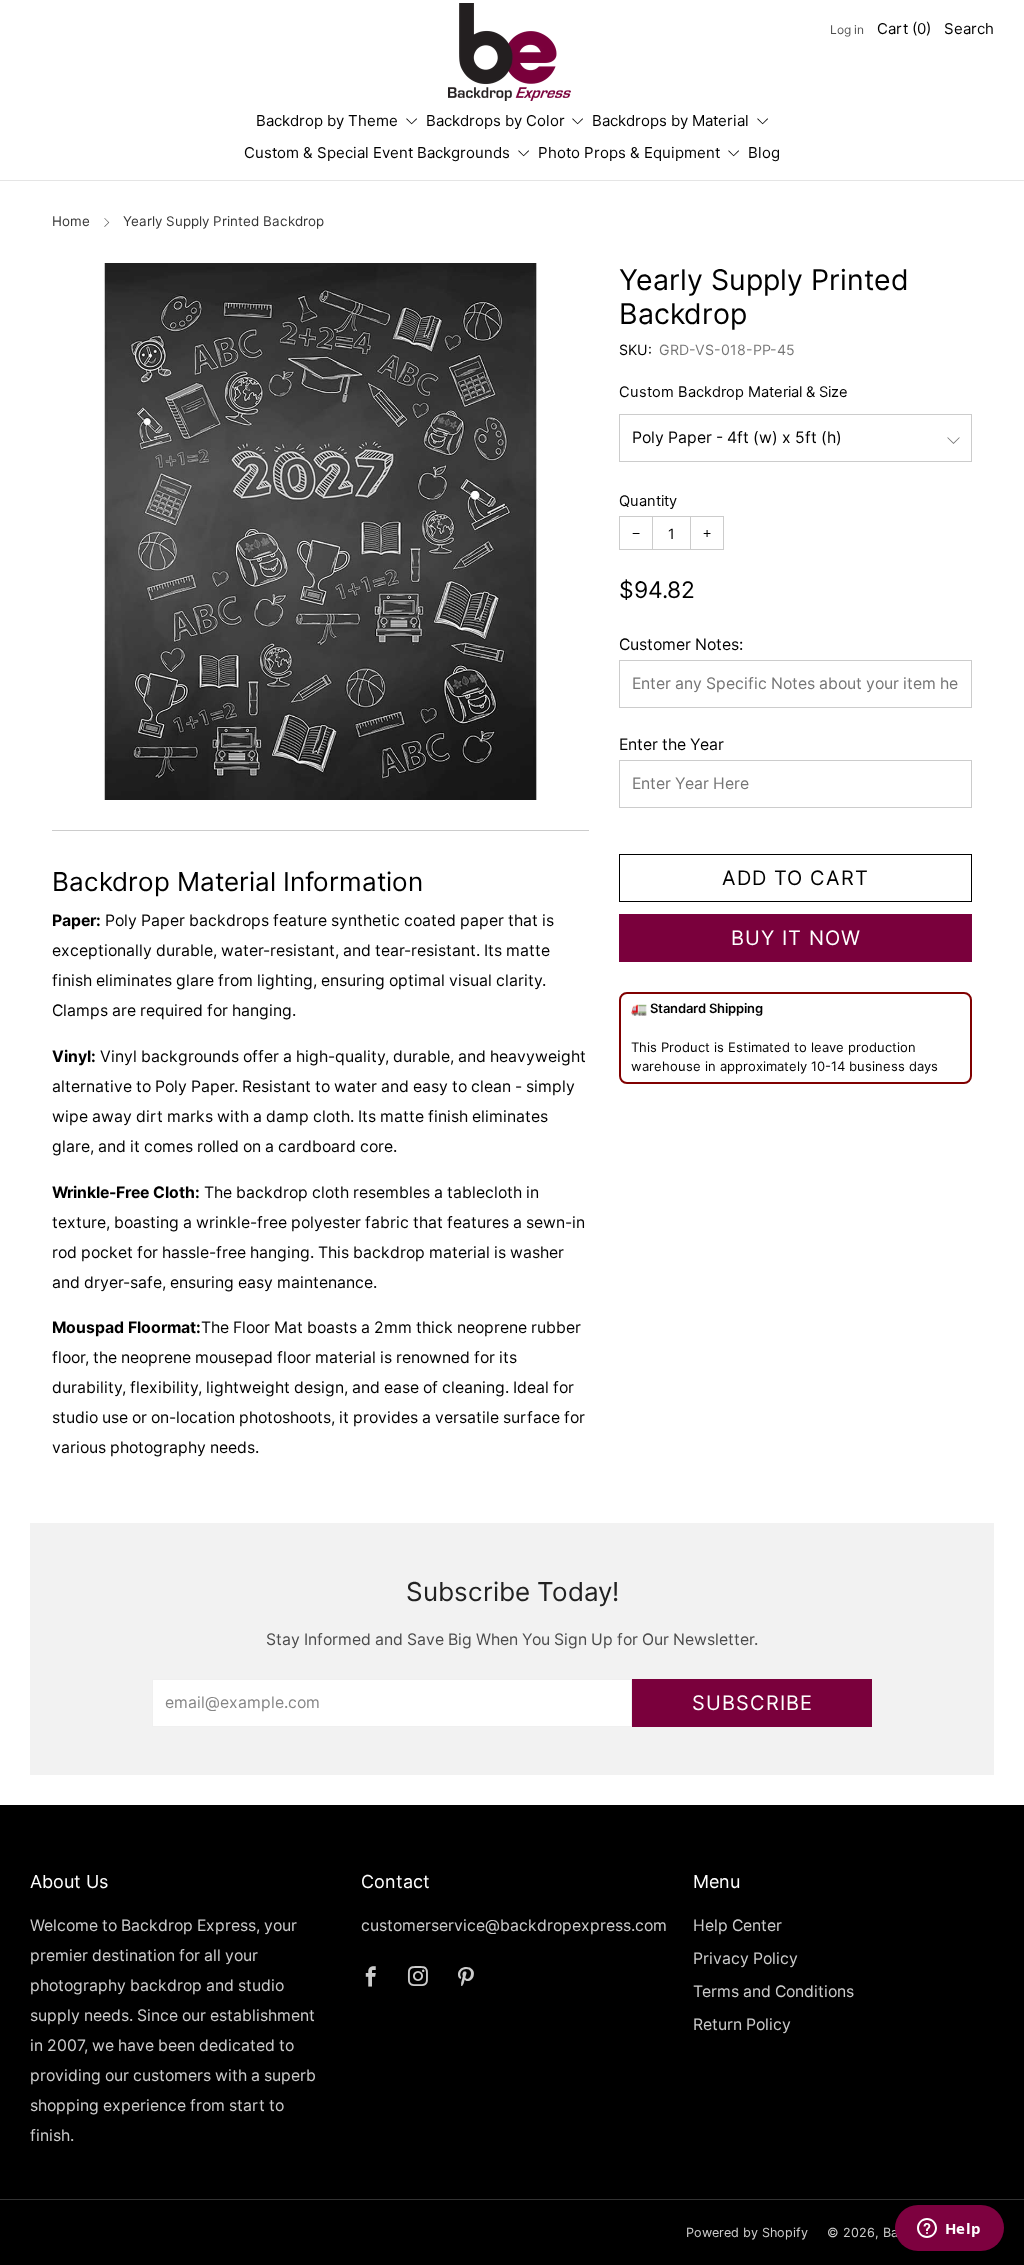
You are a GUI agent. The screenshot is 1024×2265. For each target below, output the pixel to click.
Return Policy (742, 2024)
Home (71, 221)
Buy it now (796, 938)
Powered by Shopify (747, 2232)
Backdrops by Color (495, 120)
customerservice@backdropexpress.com (514, 1925)
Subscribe (752, 1703)
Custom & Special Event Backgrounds (377, 152)
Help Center (737, 1925)
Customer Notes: (681, 644)
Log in (847, 29)
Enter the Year (671, 744)
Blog (764, 152)
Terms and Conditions (773, 1991)
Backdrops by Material (670, 120)
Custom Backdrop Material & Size (733, 392)
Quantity (648, 501)
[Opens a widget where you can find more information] (949, 2230)
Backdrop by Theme (327, 120)
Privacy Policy (745, 1958)
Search (969, 28)
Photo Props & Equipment (629, 152)
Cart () (904, 28)
